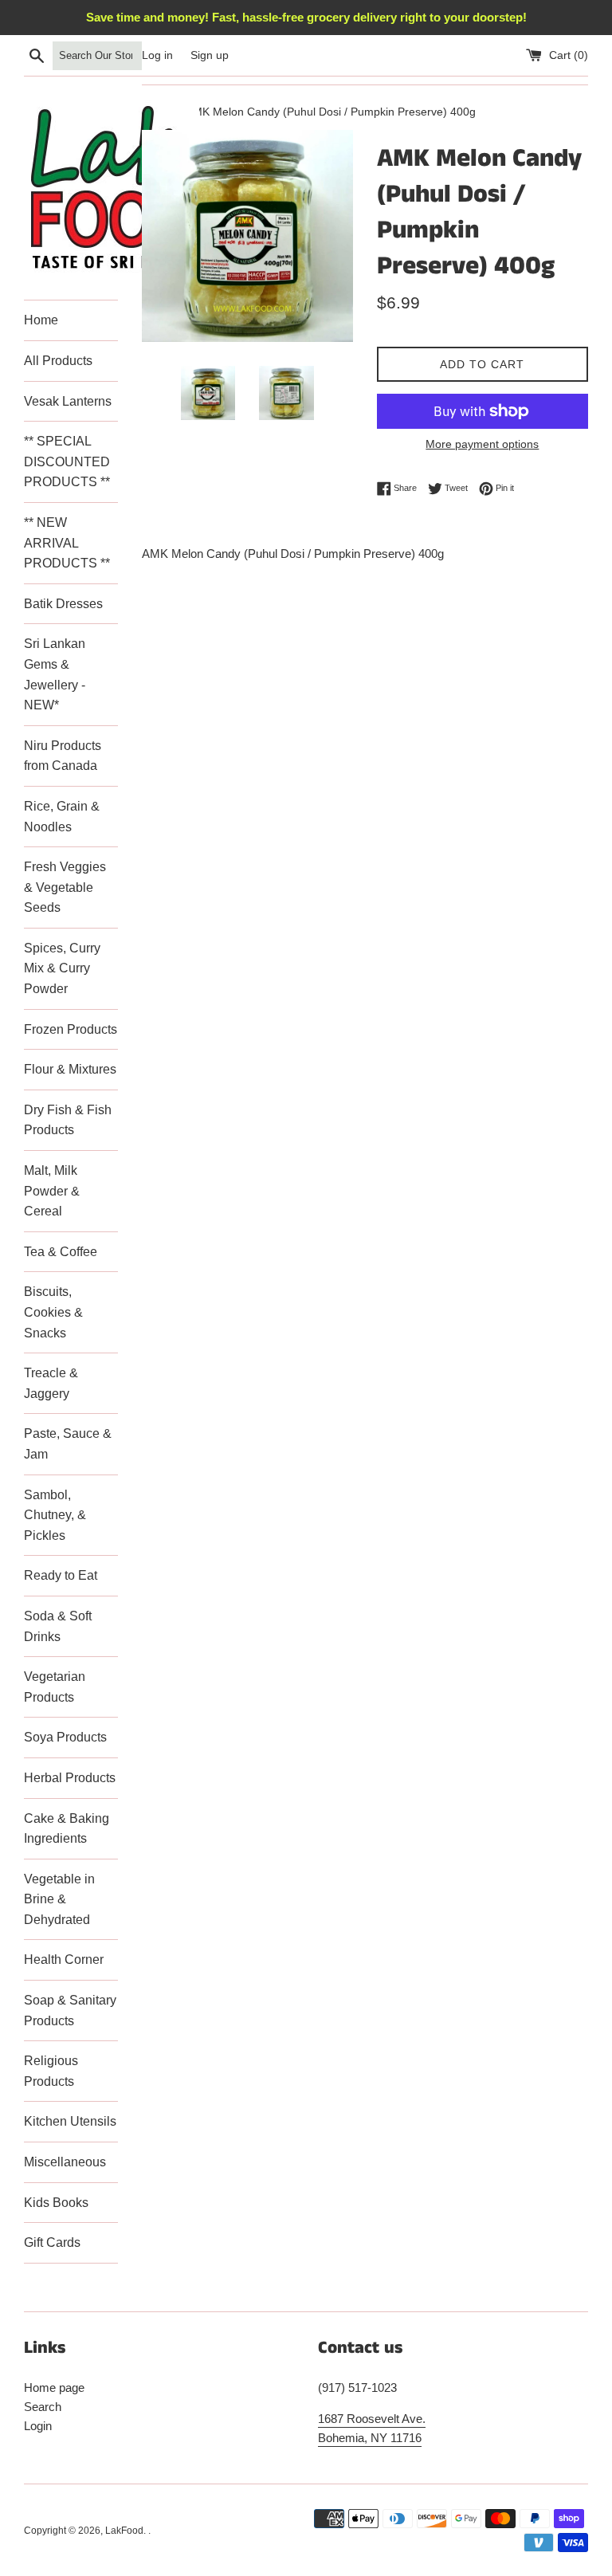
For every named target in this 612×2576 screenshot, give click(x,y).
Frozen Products (71, 1029)
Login (38, 2426)
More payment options (482, 444)
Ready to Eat (61, 1575)
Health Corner (64, 1959)
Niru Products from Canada (63, 756)
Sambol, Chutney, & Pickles (55, 1515)
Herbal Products (70, 1778)
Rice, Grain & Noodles (62, 817)
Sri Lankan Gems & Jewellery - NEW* (55, 674)
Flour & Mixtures (70, 1069)
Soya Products (65, 1737)
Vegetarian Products (55, 1687)
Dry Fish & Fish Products (68, 1120)
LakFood (124, 2531)
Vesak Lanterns (68, 401)
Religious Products (51, 2071)
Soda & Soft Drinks (58, 1626)
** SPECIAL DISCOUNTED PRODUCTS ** (67, 461)
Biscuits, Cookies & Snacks (53, 1312)
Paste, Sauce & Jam (68, 1444)
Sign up (210, 55)
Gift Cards (52, 2242)
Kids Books (56, 2203)
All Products (58, 361)
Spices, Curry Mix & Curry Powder (62, 968)
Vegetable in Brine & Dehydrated (59, 1899)
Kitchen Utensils (70, 2121)
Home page (54, 2388)
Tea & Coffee (61, 1252)
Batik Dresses (63, 604)
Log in (157, 55)
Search (43, 2407)
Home (41, 320)
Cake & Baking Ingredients (67, 1829)
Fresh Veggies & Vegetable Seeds (65, 887)
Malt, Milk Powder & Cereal (52, 1191)
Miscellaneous (65, 2162)
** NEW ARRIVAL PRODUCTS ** (67, 543)
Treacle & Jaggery (51, 1383)
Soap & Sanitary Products (70, 2011)
